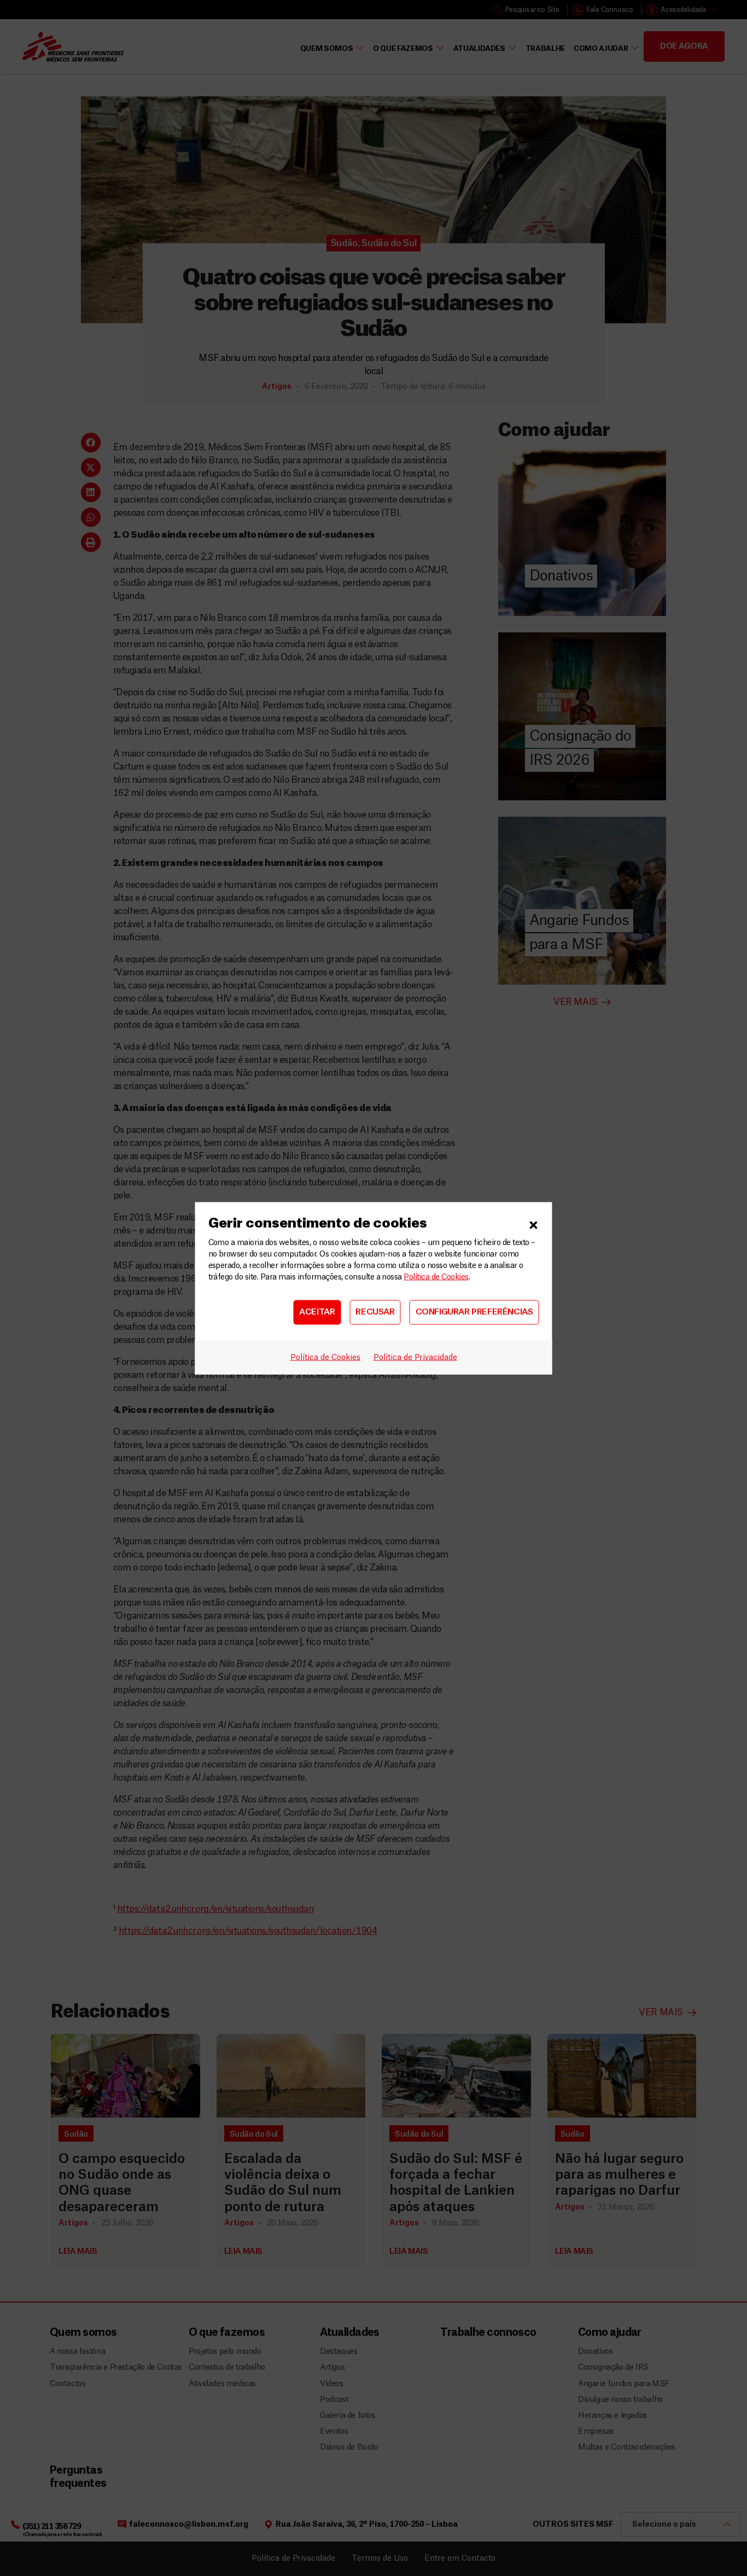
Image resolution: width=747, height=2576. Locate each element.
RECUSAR (375, 1312)
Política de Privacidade (415, 1357)
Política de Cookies (436, 1277)
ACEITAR (317, 1312)
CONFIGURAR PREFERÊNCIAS (474, 1312)
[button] (534, 1223)
